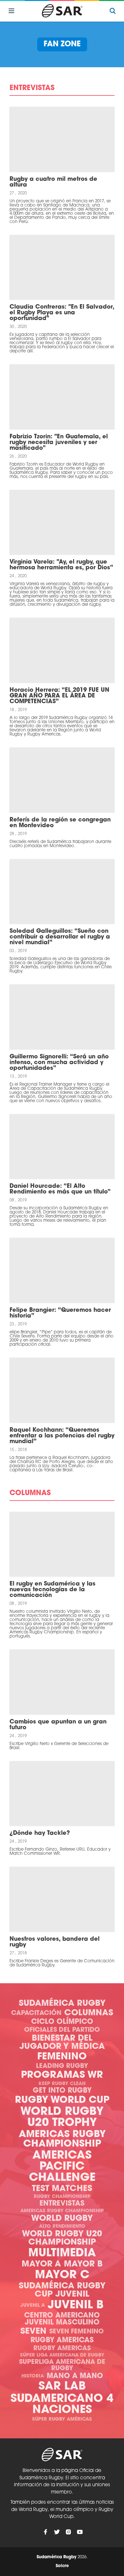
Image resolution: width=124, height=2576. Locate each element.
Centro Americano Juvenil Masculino (62, 2319)
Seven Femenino (76, 2332)
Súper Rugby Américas (62, 2419)
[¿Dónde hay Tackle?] (62, 1794)
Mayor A (41, 2264)
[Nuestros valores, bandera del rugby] (62, 1899)
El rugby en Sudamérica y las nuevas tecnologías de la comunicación (52, 1590)
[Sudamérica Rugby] (62, 11)
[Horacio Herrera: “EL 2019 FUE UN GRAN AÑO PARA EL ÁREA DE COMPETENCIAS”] (62, 650)
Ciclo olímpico (62, 2022)
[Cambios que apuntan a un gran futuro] (62, 1682)
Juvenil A (33, 2306)
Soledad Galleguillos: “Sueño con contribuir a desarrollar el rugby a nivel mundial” (60, 937)
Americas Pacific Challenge (62, 2167)
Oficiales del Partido (62, 2030)
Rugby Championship (62, 2197)
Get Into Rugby (62, 2091)
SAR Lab (62, 2387)
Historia (33, 2376)
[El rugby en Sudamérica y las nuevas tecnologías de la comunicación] (62, 1544)
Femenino (62, 2057)
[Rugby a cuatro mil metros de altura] (62, 139)
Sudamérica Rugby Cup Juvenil (62, 2290)
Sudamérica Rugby (62, 2004)
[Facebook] (45, 2532)
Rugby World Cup (62, 2100)
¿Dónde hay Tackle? (40, 1834)
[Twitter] (57, 2532)
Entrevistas (62, 2204)
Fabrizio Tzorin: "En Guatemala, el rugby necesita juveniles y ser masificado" (59, 443)
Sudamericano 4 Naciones (62, 2405)
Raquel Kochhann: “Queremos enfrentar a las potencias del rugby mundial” (62, 1436)
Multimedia (62, 2254)
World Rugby (62, 2219)
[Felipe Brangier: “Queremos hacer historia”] (62, 1270)
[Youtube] (80, 2532)
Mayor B (83, 2264)
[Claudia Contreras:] (62, 268)
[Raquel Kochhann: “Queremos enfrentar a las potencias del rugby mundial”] (62, 1390)
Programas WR (62, 2075)
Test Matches (62, 2189)
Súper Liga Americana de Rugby (62, 2355)
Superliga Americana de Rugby (62, 2365)
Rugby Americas (62, 2341)
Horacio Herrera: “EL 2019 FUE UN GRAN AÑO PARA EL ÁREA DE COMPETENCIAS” (59, 696)
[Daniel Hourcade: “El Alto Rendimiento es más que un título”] (62, 1147)
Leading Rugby (62, 2066)
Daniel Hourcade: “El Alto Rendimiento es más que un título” (60, 1189)
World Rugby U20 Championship (62, 2238)
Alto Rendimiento (62, 2227)
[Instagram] (68, 2532)
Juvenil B (76, 2306)
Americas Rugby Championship (62, 2139)
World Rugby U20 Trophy (62, 2118)
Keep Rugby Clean (62, 2084)
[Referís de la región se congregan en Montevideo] (62, 780)
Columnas (89, 2013)
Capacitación (36, 2013)
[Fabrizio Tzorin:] (62, 397)
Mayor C (62, 2275)
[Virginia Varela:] (62, 523)
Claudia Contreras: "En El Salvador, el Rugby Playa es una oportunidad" (62, 313)
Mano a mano (75, 2376)
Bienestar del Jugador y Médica (62, 2043)
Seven (33, 2332)
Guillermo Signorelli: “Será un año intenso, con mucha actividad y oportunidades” (59, 1063)
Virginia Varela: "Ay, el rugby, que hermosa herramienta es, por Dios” (61, 565)
